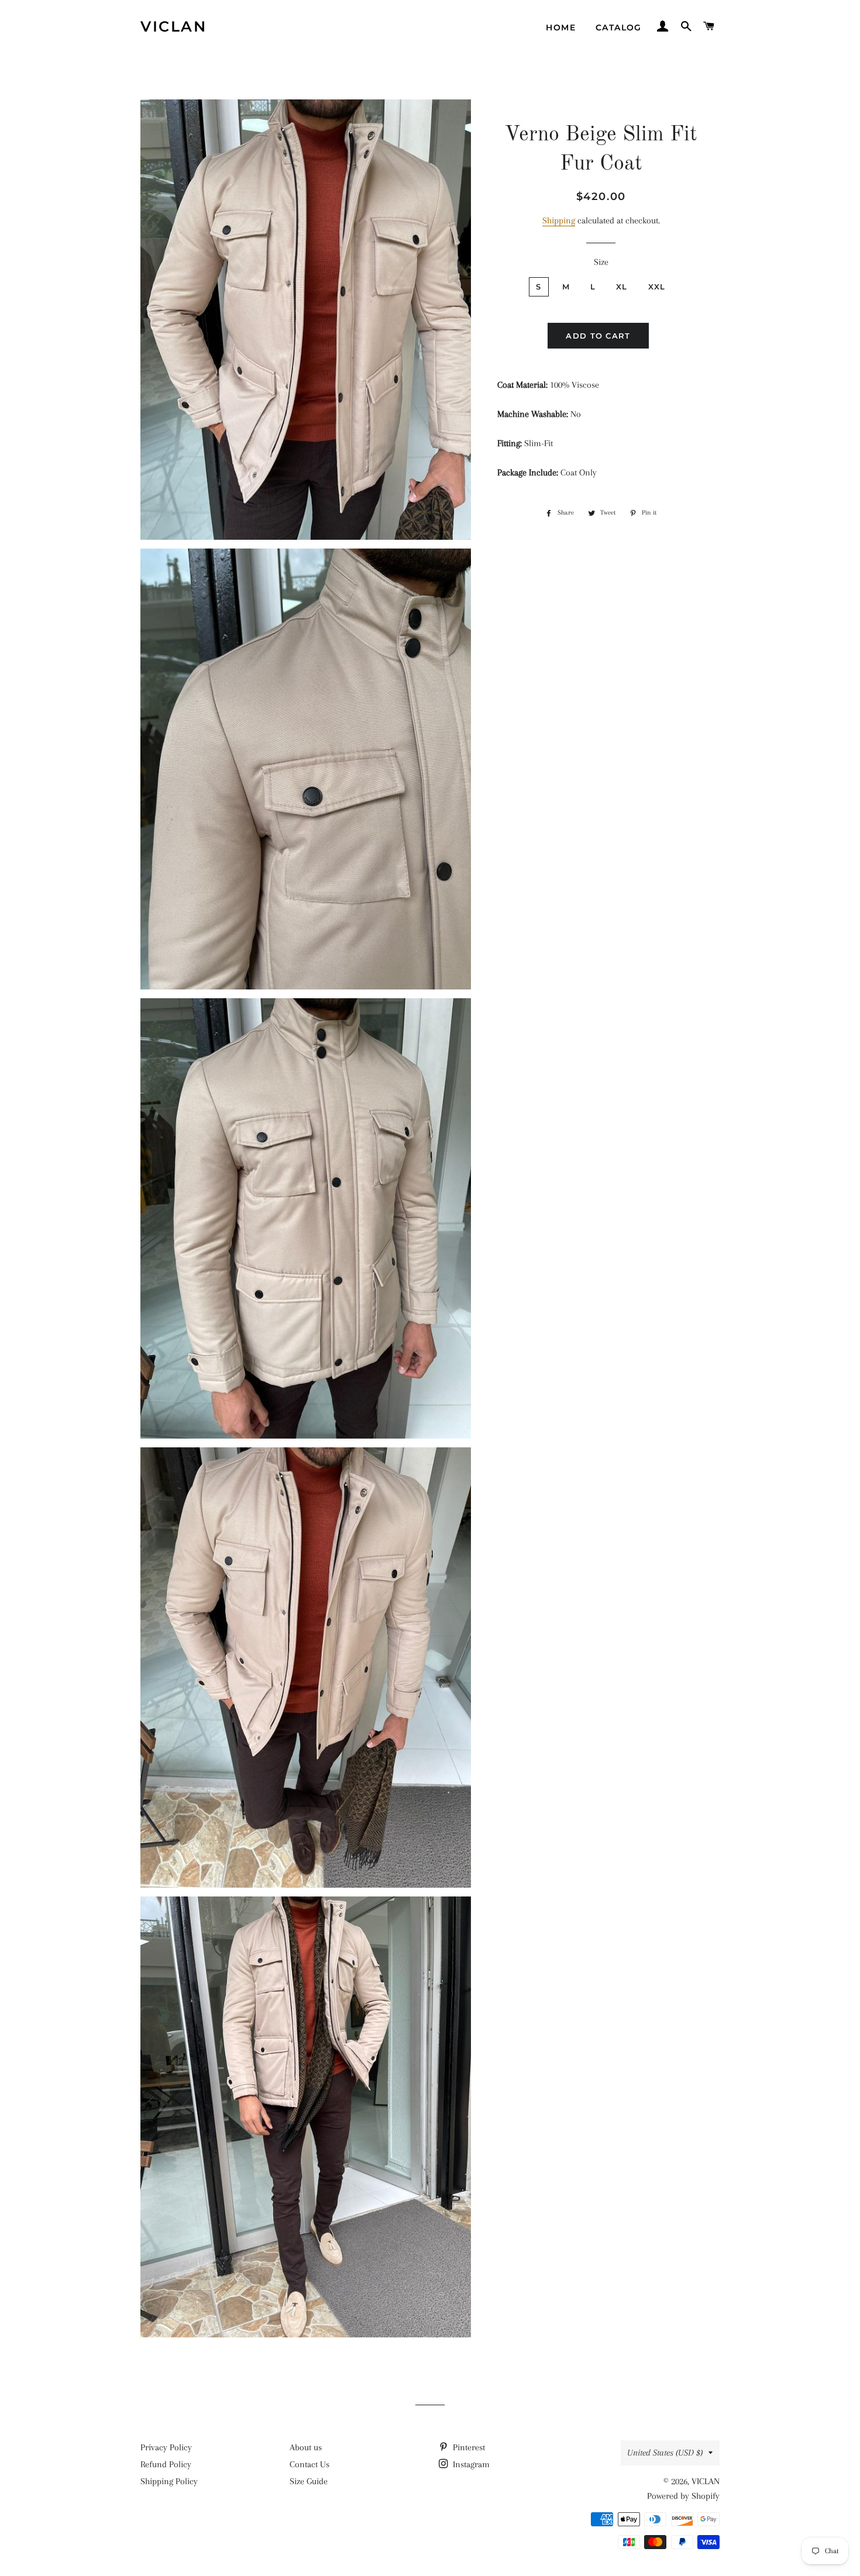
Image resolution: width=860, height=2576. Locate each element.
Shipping (559, 220)
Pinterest (468, 2447)
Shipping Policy (169, 2481)
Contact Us (309, 2464)
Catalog (619, 27)
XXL (657, 287)
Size (601, 262)
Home (561, 27)
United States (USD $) (665, 2453)
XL (622, 287)
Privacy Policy (166, 2447)
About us (306, 2447)
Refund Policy (166, 2464)
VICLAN (173, 26)
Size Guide (309, 2481)
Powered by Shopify (683, 2496)
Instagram (470, 2464)
